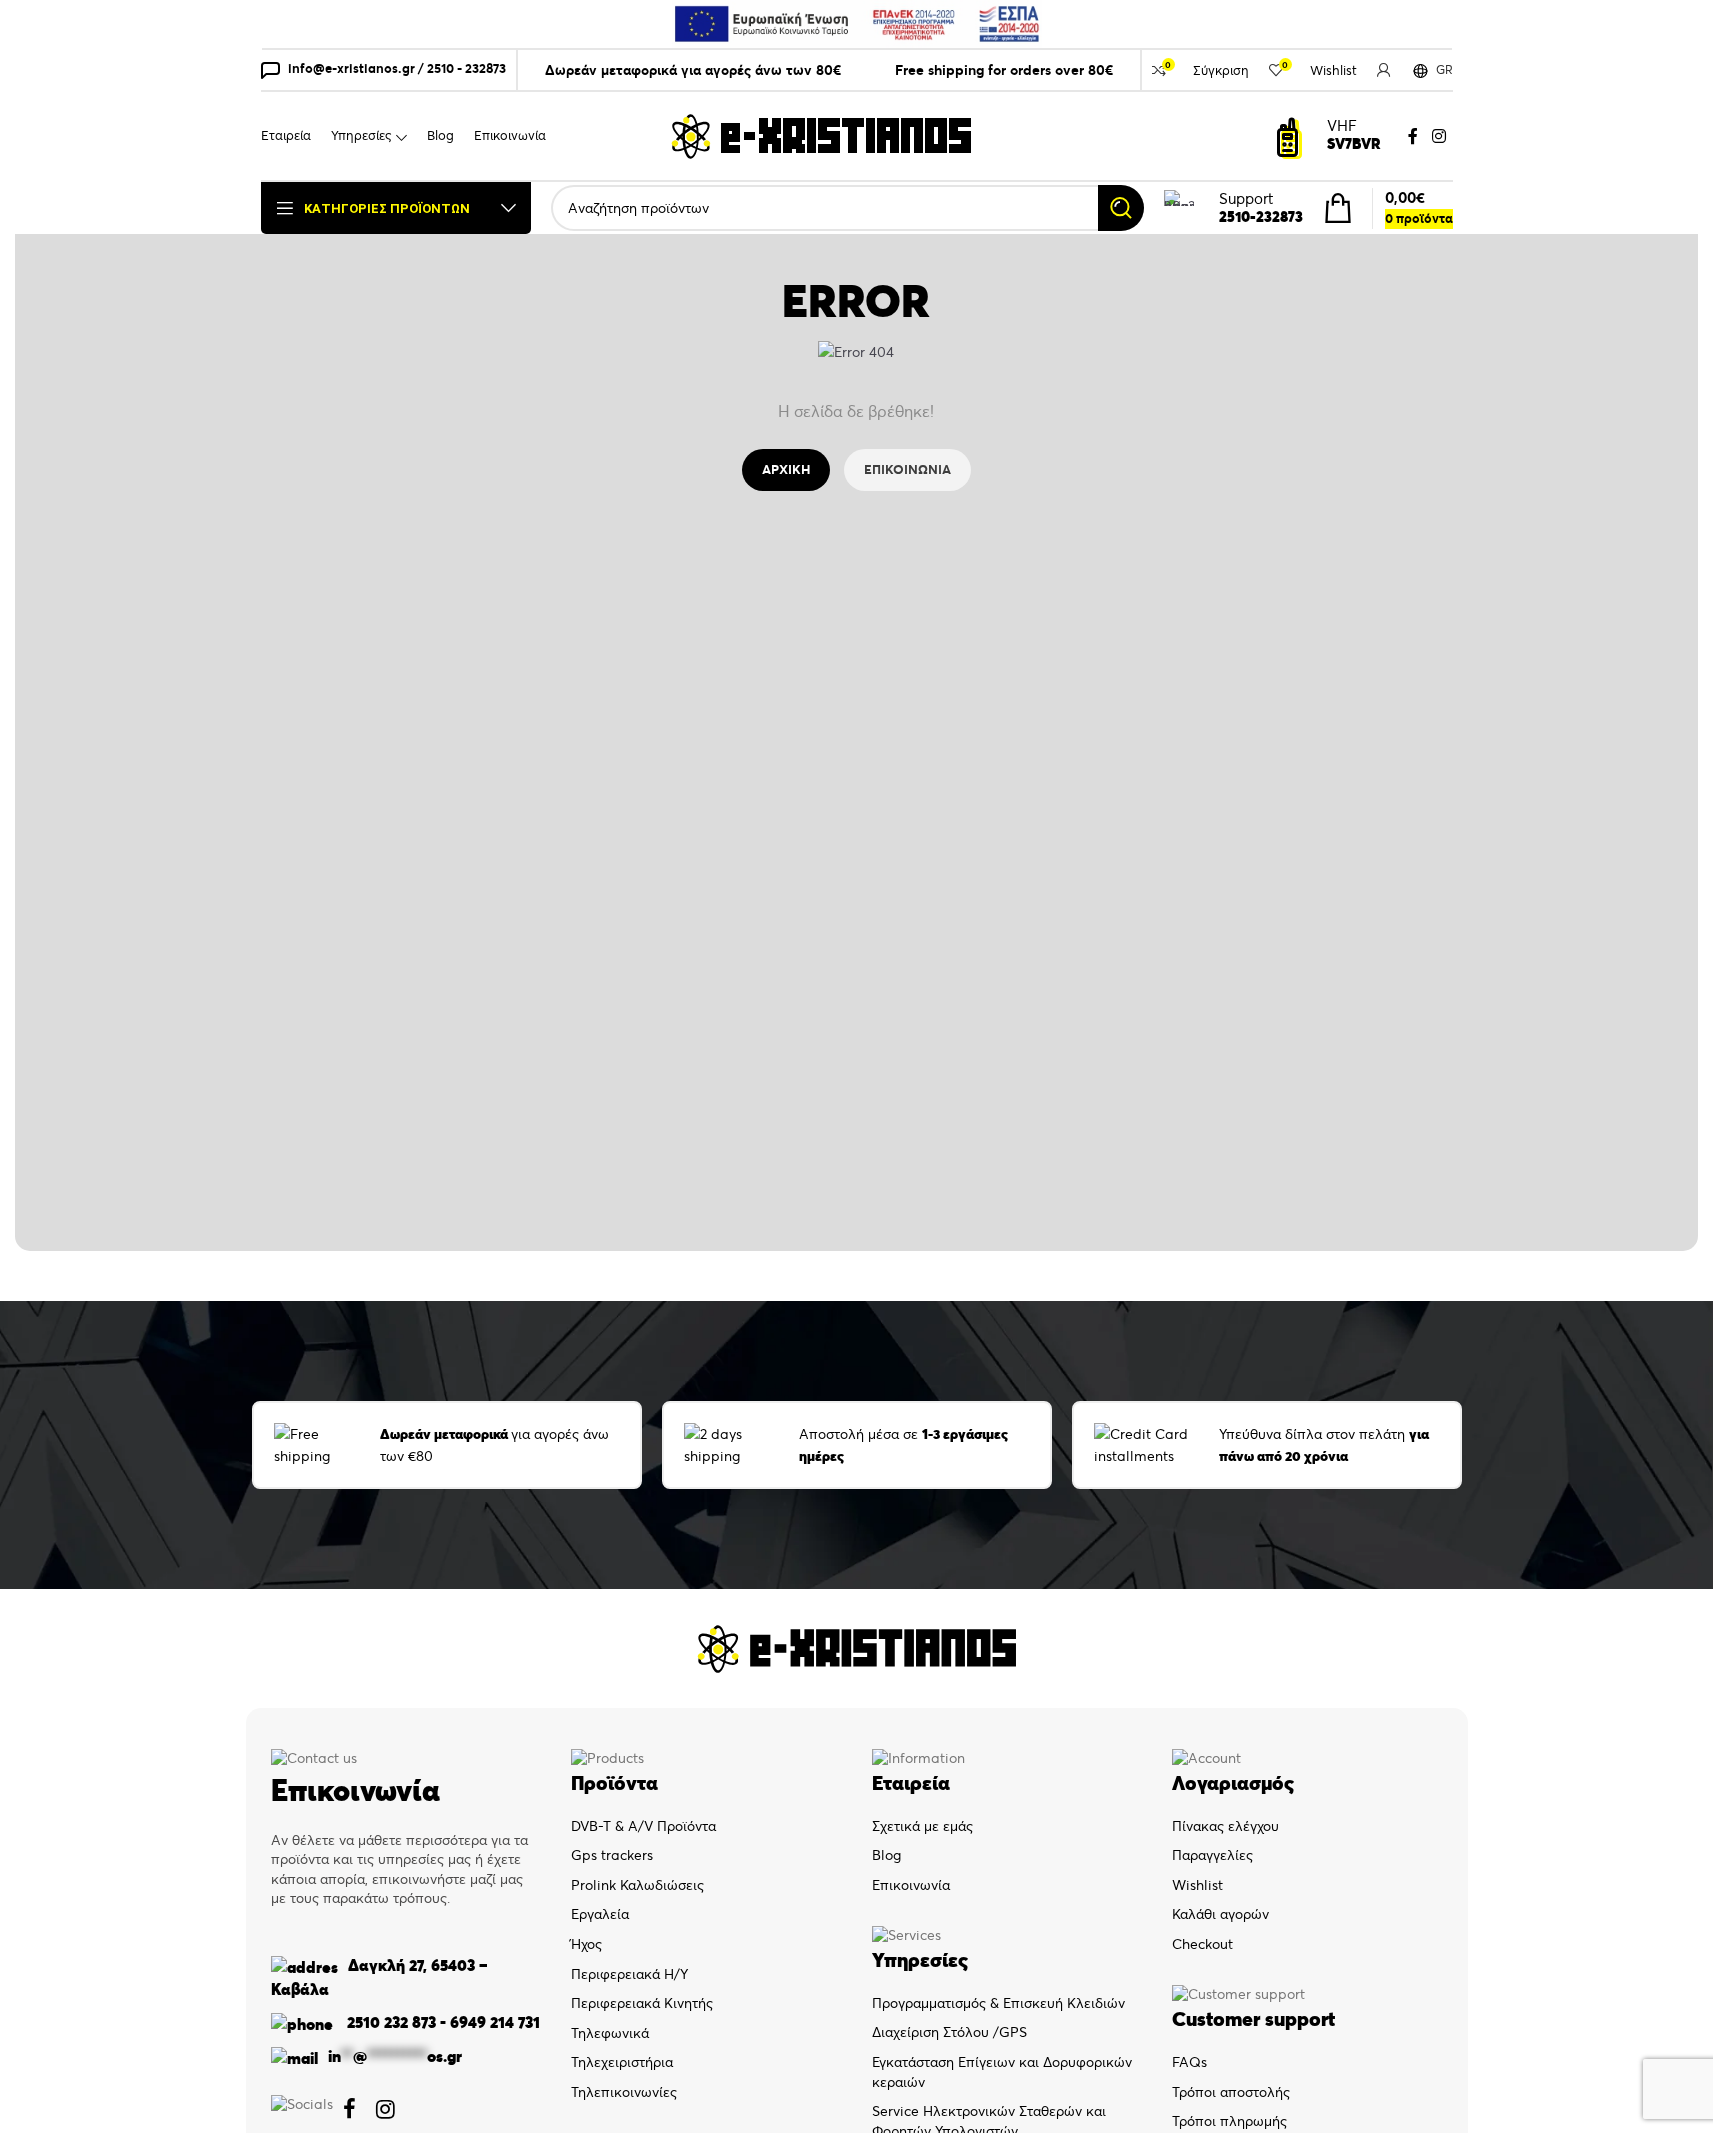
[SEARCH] (1121, 208)
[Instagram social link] (1438, 136)
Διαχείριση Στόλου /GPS (949, 2032)
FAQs (1189, 2062)
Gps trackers (612, 1855)
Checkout (1202, 1944)
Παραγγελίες (1212, 1855)
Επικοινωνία (911, 1885)
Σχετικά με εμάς (922, 1826)
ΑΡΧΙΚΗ (786, 469)
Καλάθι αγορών (1220, 1914)
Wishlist (1197, 1885)
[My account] (1384, 70)
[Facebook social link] (1413, 136)
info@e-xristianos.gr (351, 68)
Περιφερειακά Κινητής (642, 2003)
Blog (886, 1855)
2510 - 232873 (466, 68)
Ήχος (586, 1944)
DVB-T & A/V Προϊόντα (643, 1826)
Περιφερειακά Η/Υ (629, 1974)
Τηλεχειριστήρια (622, 2062)
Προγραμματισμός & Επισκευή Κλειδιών (998, 2003)
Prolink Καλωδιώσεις (637, 1885)
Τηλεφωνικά (610, 2033)
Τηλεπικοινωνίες (624, 2092)
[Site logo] (821, 135)
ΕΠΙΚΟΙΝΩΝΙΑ (907, 469)
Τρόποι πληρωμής (1229, 2121)
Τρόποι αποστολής (1231, 2092)
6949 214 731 (495, 2022)
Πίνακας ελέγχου (1225, 1826)
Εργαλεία (600, 1914)
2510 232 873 (389, 2022)
